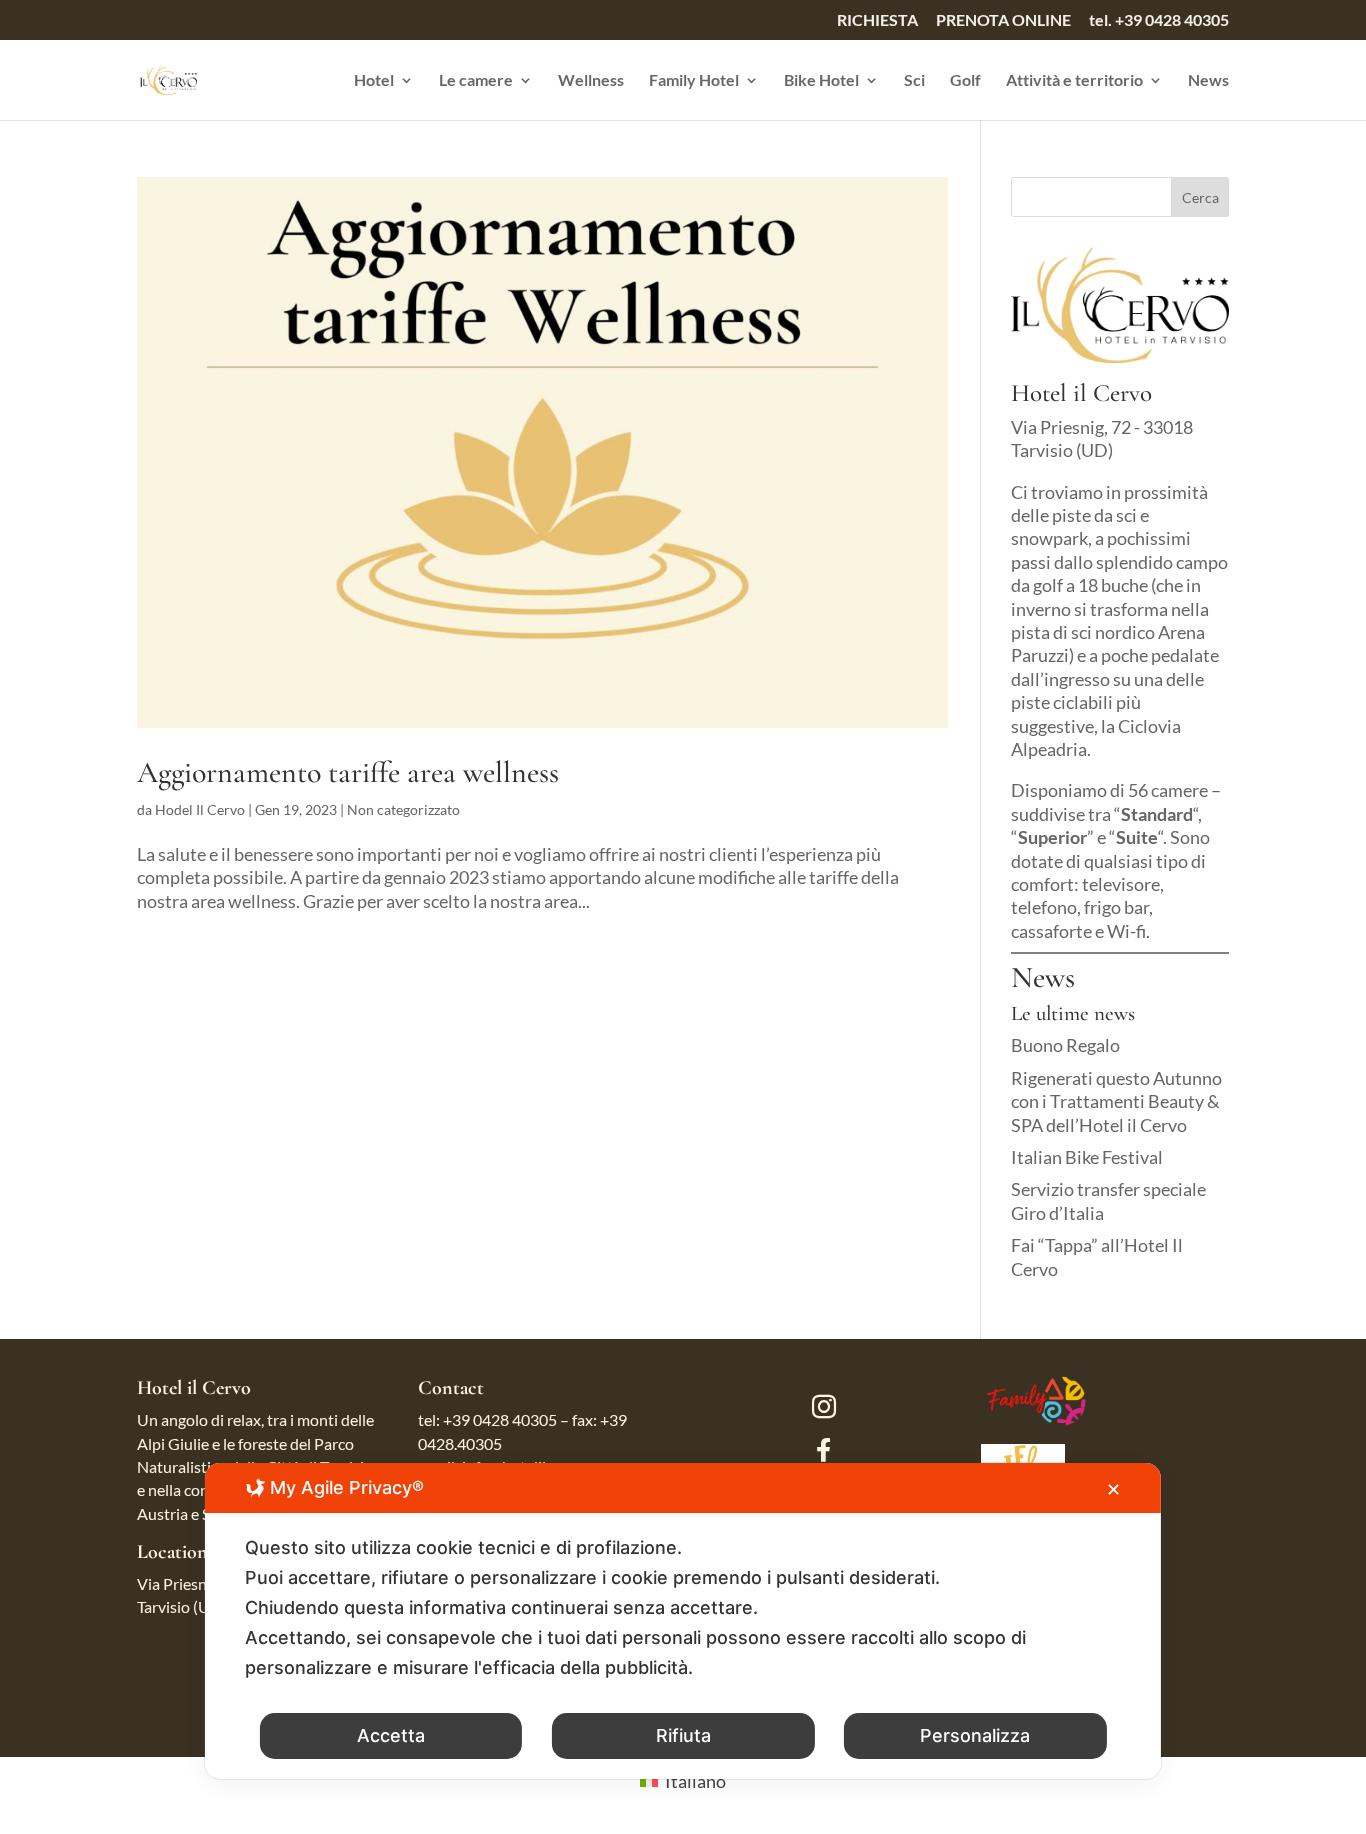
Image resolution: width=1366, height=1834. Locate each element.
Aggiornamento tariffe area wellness (348, 772)
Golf (965, 81)
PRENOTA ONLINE (1003, 20)
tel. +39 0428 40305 (1159, 20)
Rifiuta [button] (683, 1735)
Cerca (1200, 197)
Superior (1052, 837)
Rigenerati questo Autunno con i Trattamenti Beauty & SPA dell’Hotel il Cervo (1116, 1101)
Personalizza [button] (975, 1735)
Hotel (374, 81)
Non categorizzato (403, 809)
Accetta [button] (391, 1735)
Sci (914, 81)
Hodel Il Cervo (200, 809)
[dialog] (683, 1621)
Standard (1157, 814)
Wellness (591, 81)
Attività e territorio (1074, 81)
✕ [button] (1113, 1489)
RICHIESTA (877, 20)
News (1208, 81)
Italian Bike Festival (1087, 1157)
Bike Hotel (821, 81)
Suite (1137, 837)
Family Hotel (694, 81)
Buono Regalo (1065, 1045)
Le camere (476, 81)
